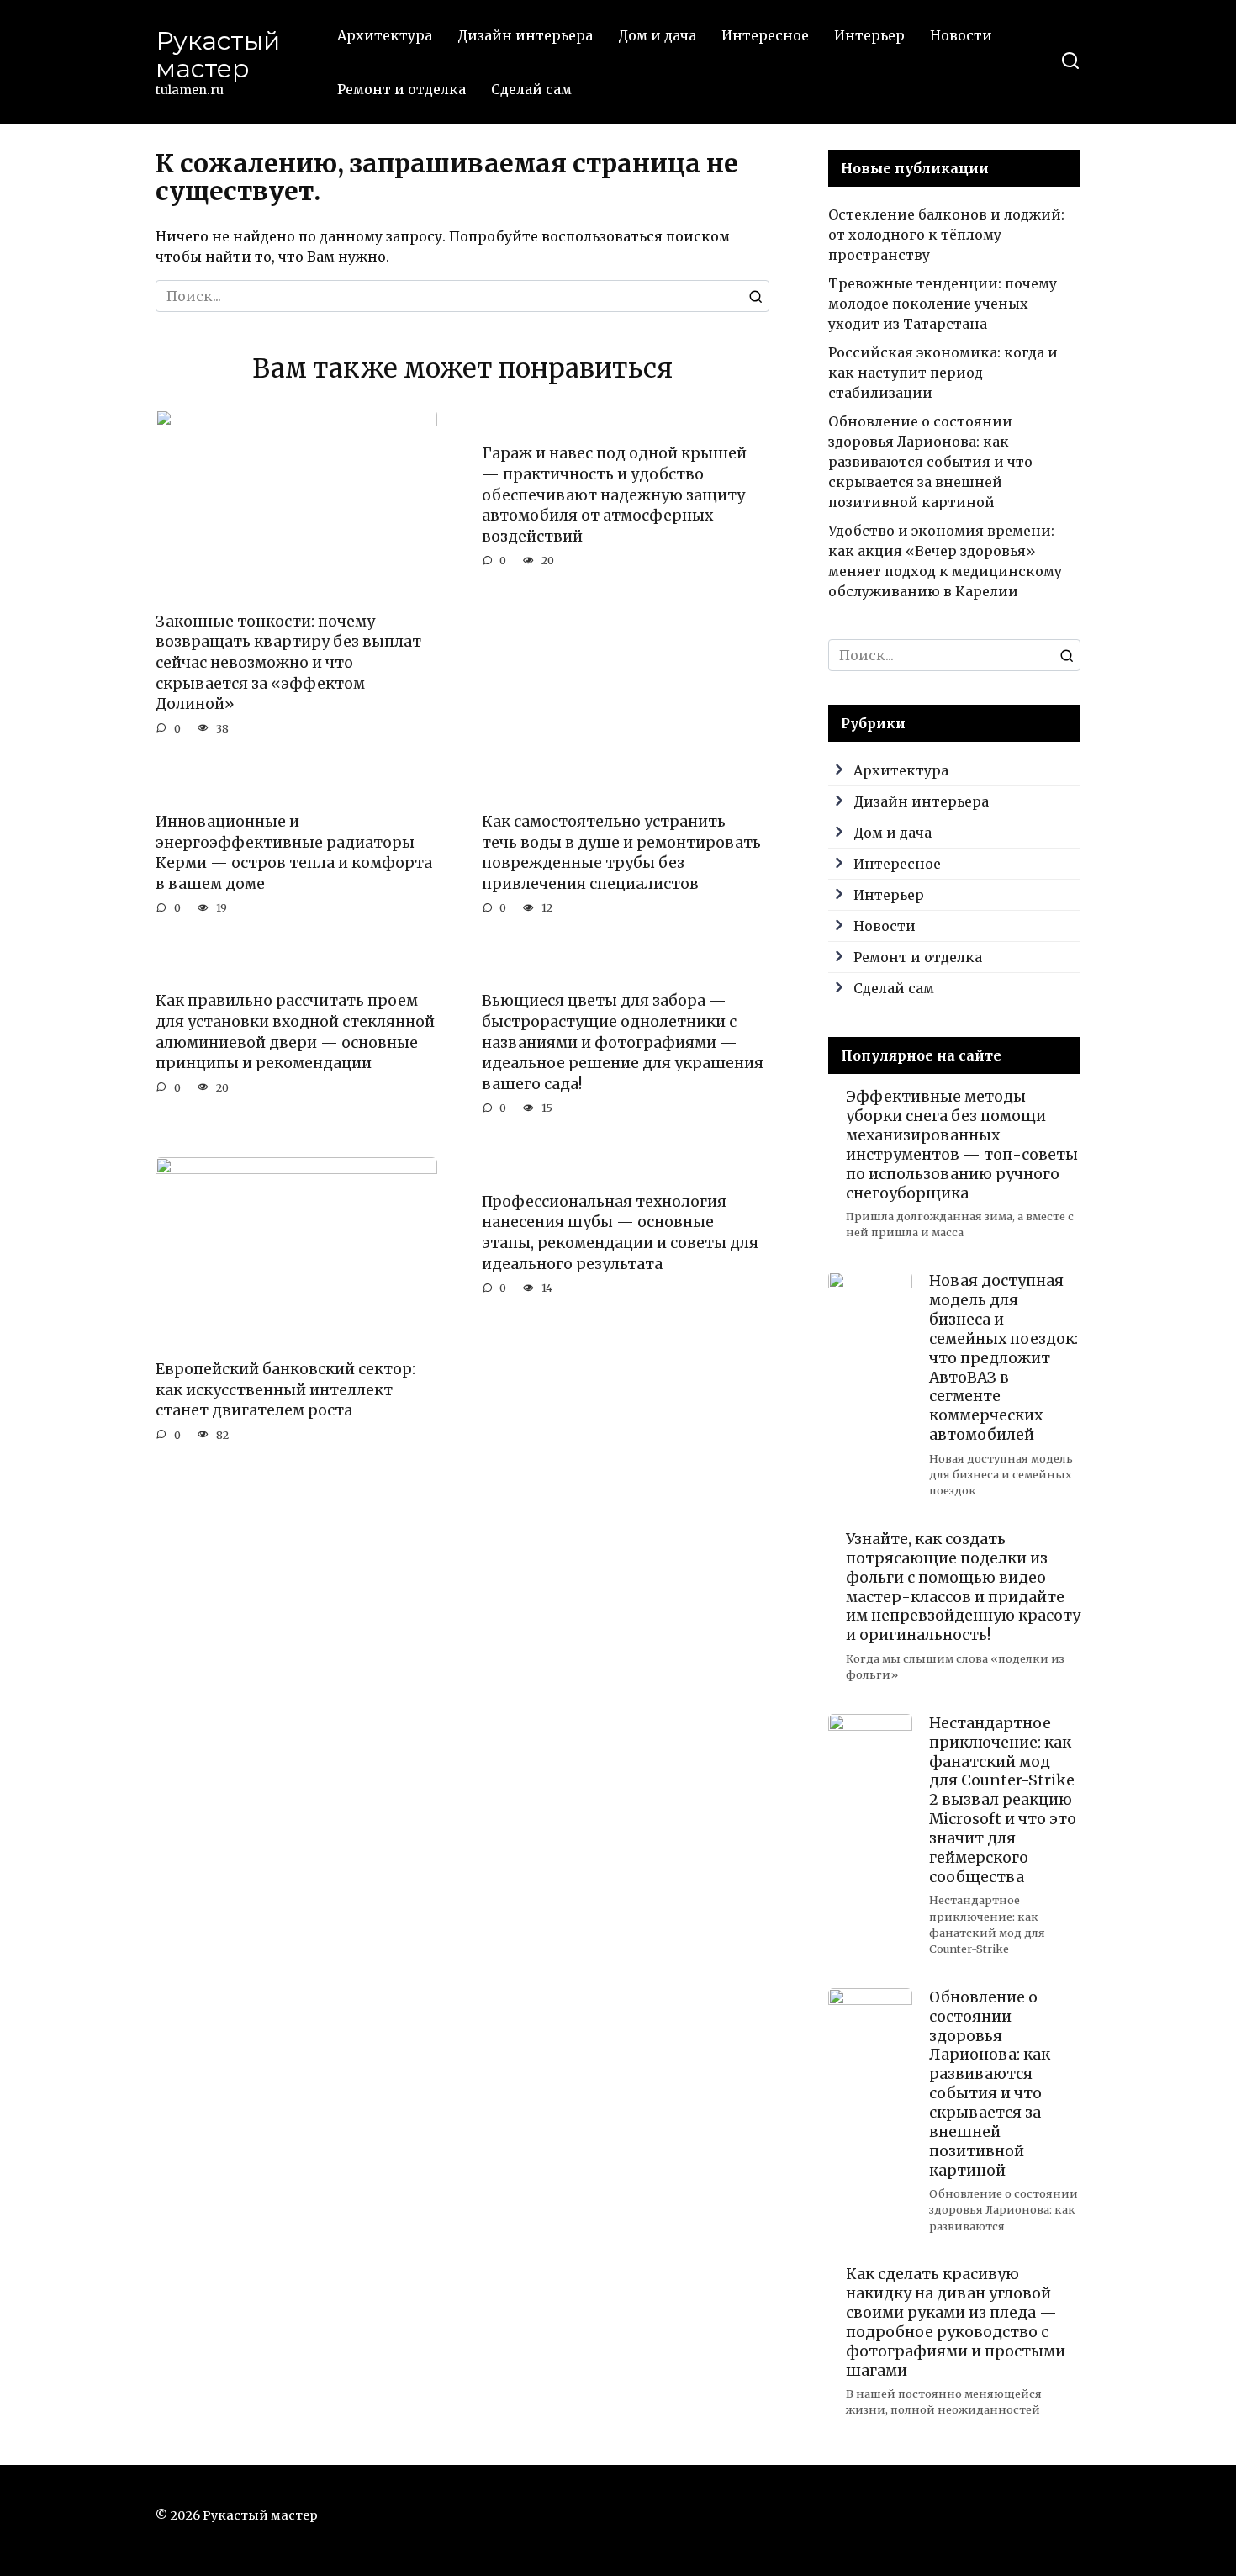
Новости (961, 35)
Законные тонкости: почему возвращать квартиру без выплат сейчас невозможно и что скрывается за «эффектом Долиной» (288, 663)
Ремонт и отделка (401, 89)
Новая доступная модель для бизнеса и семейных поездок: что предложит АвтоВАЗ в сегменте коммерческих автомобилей (1004, 1358)
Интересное (765, 35)
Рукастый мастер (218, 55)
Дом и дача (657, 35)
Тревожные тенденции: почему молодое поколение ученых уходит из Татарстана (943, 304)
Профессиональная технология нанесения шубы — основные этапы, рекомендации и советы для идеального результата (620, 1232)
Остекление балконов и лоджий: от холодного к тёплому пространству (946, 235)
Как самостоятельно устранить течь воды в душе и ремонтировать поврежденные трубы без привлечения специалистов (621, 853)
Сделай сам (531, 89)
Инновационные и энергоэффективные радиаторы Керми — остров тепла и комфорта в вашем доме (294, 853)
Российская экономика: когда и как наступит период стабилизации (943, 373)
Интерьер (869, 35)
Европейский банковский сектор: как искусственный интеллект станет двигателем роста (285, 1390)
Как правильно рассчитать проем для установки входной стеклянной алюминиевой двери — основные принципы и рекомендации (295, 1032)
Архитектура (385, 35)
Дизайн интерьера (525, 35)
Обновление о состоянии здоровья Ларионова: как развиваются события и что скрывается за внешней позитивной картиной (930, 462)
